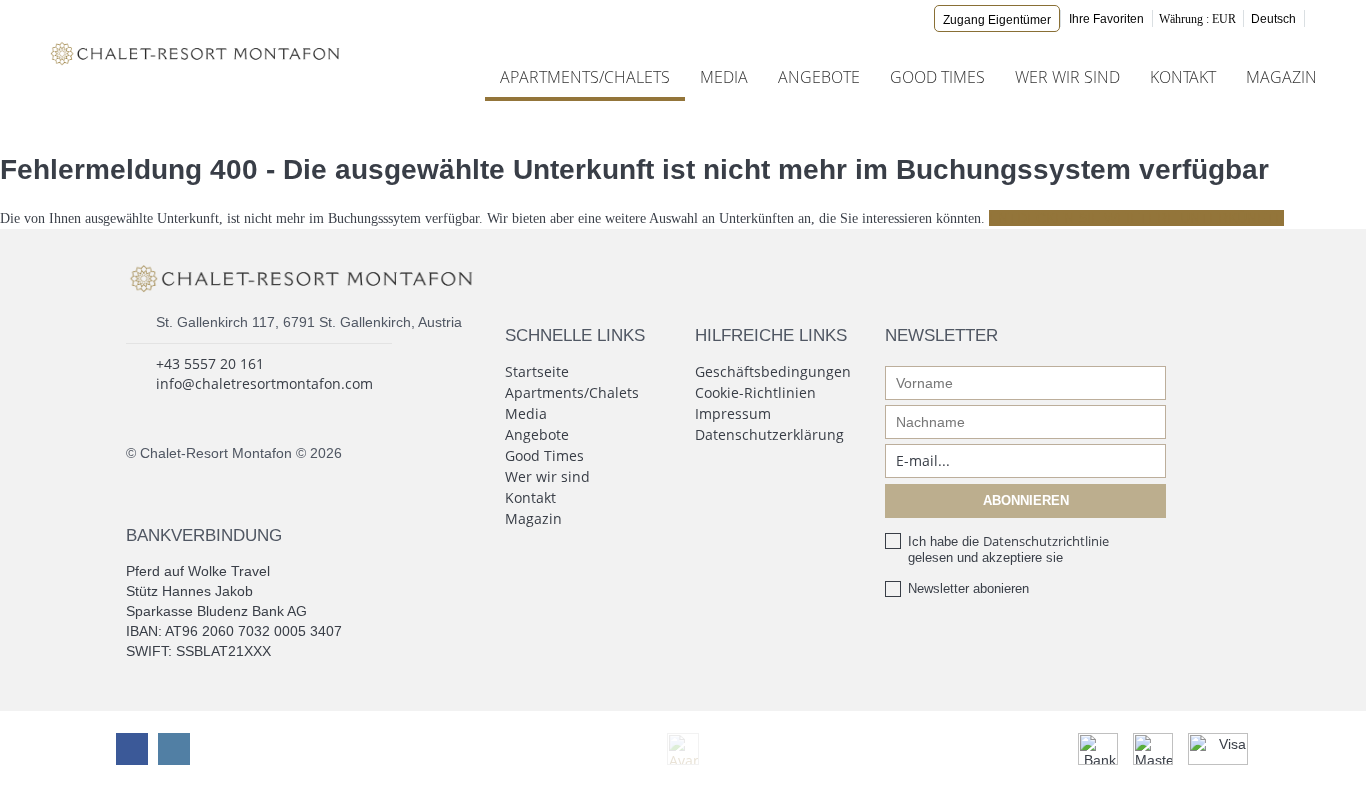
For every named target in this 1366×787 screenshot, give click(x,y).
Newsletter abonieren (968, 588)
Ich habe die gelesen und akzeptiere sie (1008, 549)
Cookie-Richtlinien (755, 392)
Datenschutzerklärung (769, 434)
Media (724, 77)
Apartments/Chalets (585, 77)
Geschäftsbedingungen (773, 371)
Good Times (937, 77)
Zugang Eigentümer (997, 20)
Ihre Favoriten (1106, 19)
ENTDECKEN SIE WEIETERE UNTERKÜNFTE (1136, 218)
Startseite (537, 371)
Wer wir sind (1067, 77)
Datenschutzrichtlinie (1046, 541)
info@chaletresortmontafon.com (264, 383)
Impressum (733, 413)
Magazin (1281, 77)
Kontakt (1183, 77)
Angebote (819, 77)
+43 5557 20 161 (210, 363)
